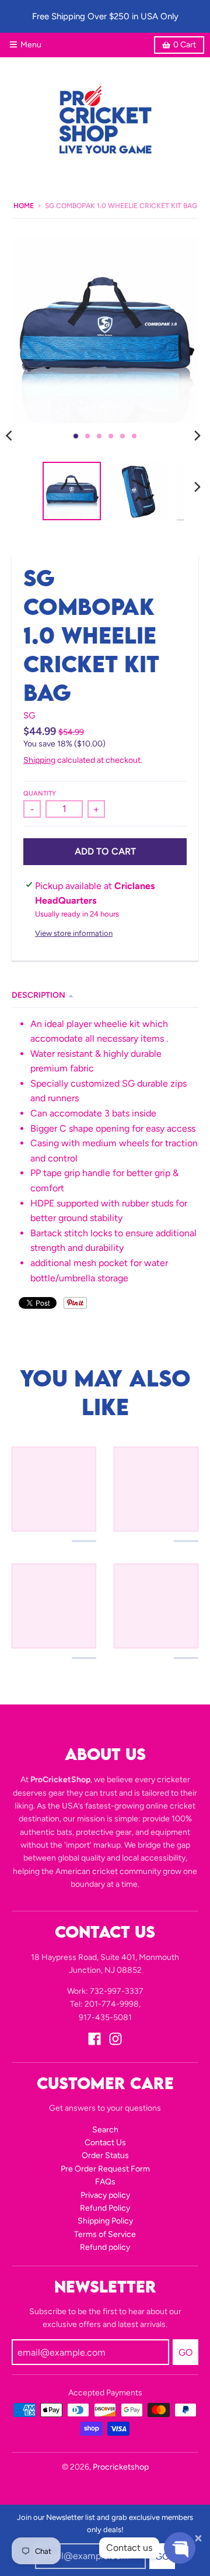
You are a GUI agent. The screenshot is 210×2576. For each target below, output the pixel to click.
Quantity (40, 793)
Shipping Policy (105, 2221)
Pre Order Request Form (105, 2169)
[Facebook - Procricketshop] (94, 2039)
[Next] (197, 436)
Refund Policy (105, 2208)
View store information (74, 933)
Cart (185, 45)
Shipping (39, 760)
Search (105, 2130)
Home (24, 206)
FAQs (105, 2182)
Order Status (105, 2155)
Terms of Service (105, 2234)
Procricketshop (121, 2467)
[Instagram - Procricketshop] (116, 2039)
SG (29, 715)
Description (38, 995)
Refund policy (105, 2247)
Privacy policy (105, 2195)
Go (162, 2556)
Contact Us (105, 2143)
